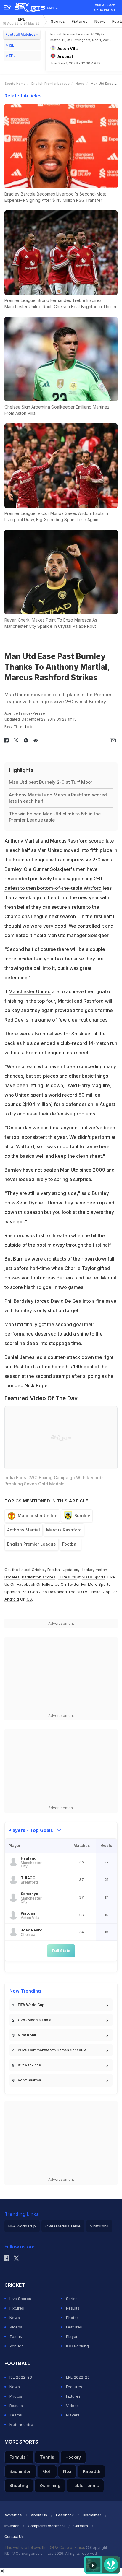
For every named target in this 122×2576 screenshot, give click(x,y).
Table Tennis (85, 2485)
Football (70, 1544)
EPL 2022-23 (78, 2377)
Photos (72, 2318)
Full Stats (61, 1951)
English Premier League (50, 84)
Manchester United (30, 991)
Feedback (65, 2515)
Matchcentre (21, 2424)
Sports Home (15, 84)
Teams (16, 2336)
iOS (29, 1599)
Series (72, 2299)
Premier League (31, 860)
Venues (16, 2346)
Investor (12, 2526)
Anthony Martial (24, 1530)
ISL (12, 45)
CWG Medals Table (35, 2020)
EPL (21, 21)
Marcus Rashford (64, 1530)
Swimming (50, 2485)
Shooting (19, 2485)
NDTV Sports (94, 1577)
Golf (47, 2471)
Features (74, 2327)
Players (73, 2336)
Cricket (38, 1570)
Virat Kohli (27, 2035)
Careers (81, 2526)
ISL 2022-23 (21, 2377)
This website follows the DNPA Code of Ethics (45, 2547)
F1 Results (67, 1577)
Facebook (26, 1584)
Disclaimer (92, 2515)
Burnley (82, 1516)
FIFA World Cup (31, 2005)
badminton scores (39, 1577)
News (100, 21)
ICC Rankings (29, 2065)
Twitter (74, 1584)
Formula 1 (19, 2457)
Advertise (13, 2515)
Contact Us (14, 2537)
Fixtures (80, 21)
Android (12, 1599)
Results (73, 2308)
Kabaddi (91, 2471)
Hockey (73, 2457)
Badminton (21, 2471)
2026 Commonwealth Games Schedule (52, 2050)
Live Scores (20, 2299)
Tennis (47, 2457)
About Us (39, 2515)
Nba (67, 2471)
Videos (16, 2327)
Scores (58, 21)
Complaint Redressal (46, 2526)
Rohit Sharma (29, 2080)
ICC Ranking (77, 2346)
